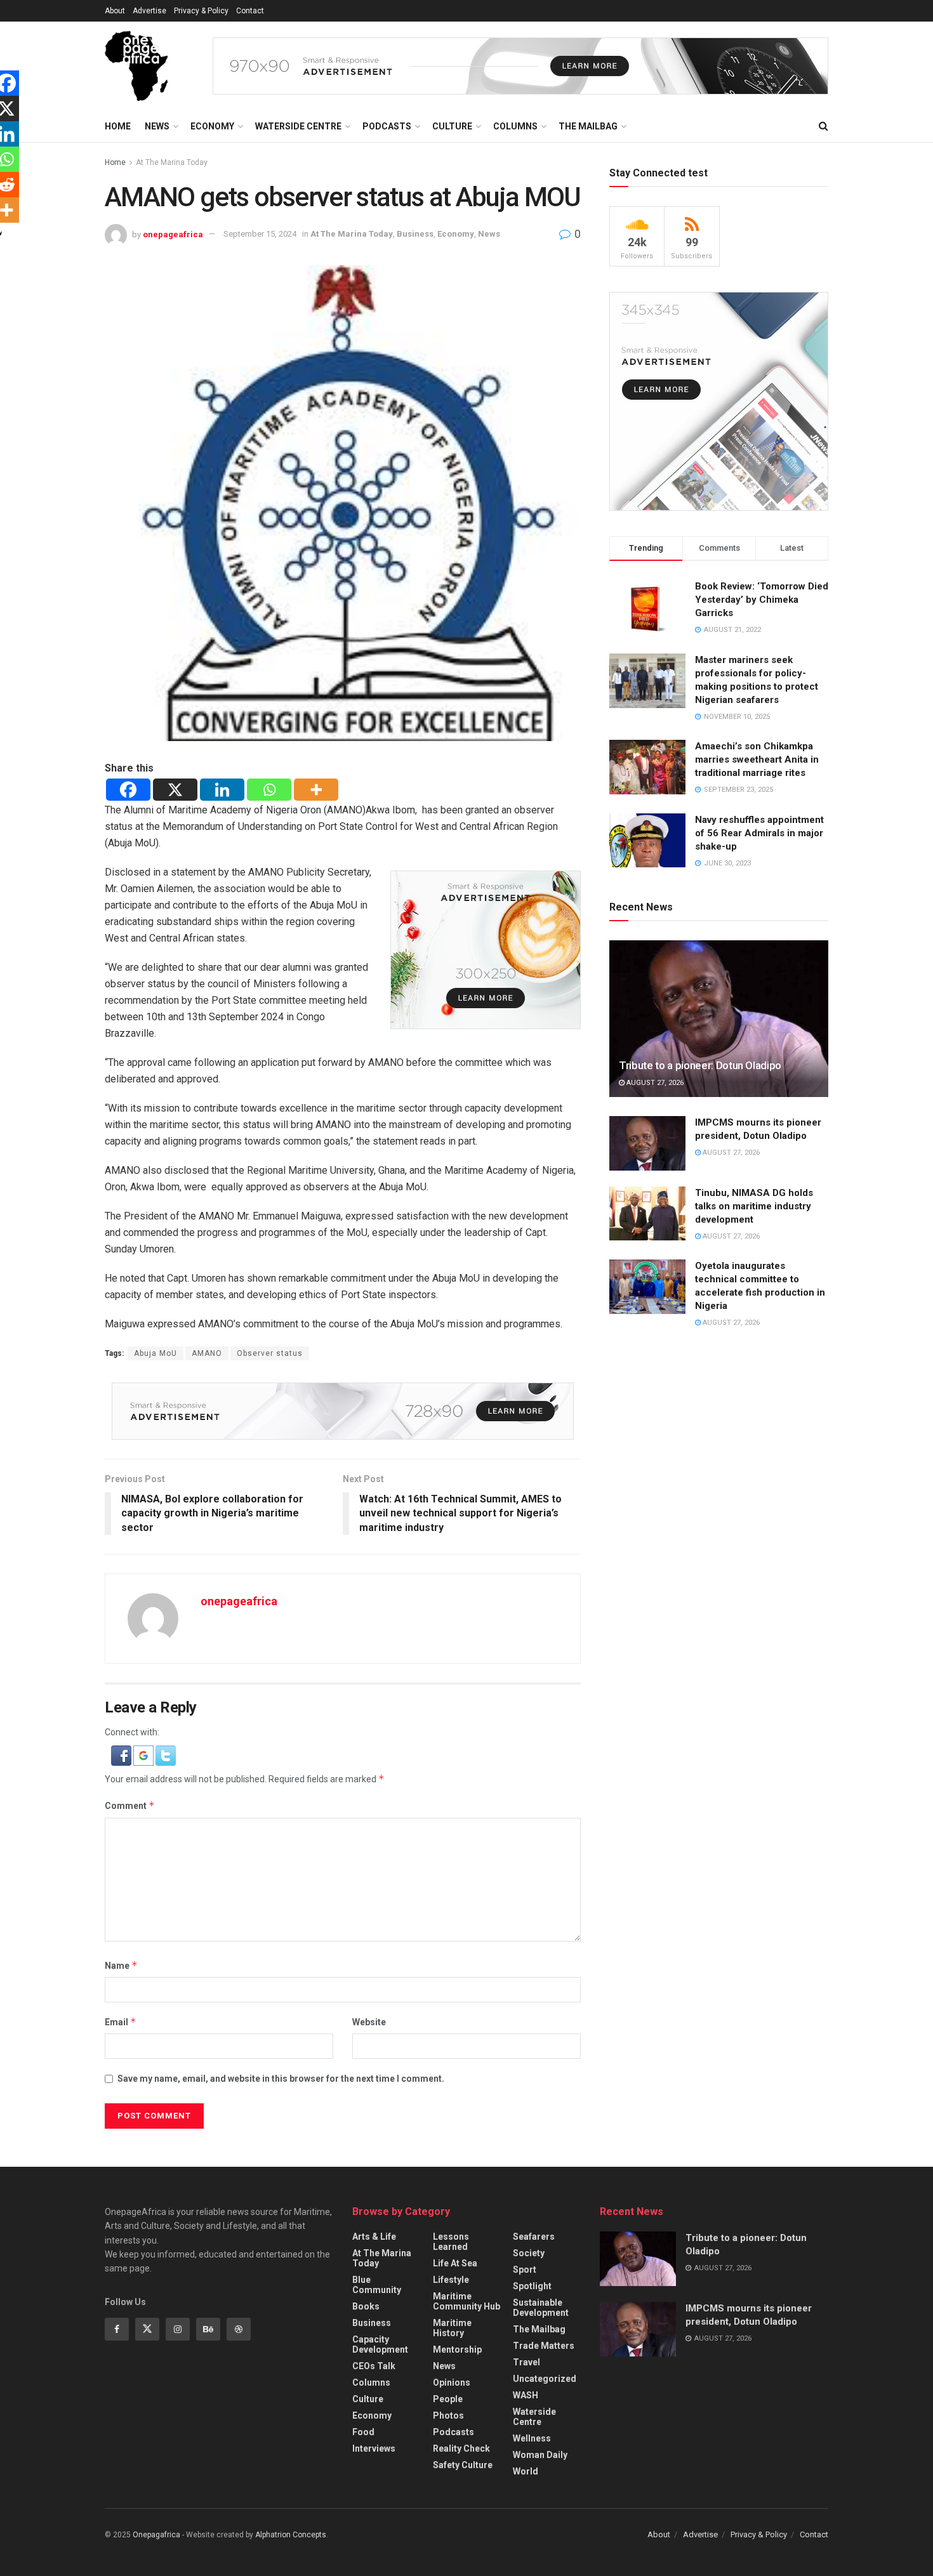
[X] (175, 790)
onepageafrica (173, 234)
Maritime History (452, 2328)
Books (366, 2306)
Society (529, 2253)
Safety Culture (463, 2465)
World (526, 2471)
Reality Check (461, 2448)
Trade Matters (544, 2346)
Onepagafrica (156, 2535)
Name (121, 1965)
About (115, 11)
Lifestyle (451, 2280)
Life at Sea (455, 2263)
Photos (448, 2415)
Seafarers (534, 2237)
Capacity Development (380, 2344)
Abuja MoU (155, 1353)
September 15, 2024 (260, 234)
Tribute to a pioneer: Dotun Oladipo (700, 1065)
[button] (122, 1755)
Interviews (374, 2448)
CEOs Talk (374, 2366)
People (448, 2399)
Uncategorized (545, 2379)
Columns (515, 126)
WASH (526, 2395)
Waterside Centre (298, 126)
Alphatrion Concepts (291, 2535)
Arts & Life (374, 2237)
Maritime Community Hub (466, 2301)
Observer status (270, 1353)
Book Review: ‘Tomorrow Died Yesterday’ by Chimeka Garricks (762, 600)
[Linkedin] (222, 790)
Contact (250, 11)
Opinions (452, 2382)
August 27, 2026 (654, 1083)
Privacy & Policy (201, 11)
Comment (130, 1805)
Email (121, 2022)
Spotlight (532, 2286)
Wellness (532, 2438)
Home (118, 126)
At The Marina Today (172, 162)
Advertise (149, 11)
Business (415, 234)
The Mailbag (588, 126)
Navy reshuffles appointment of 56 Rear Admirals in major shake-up (759, 833)
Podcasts (387, 126)
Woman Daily (540, 2455)
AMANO (207, 1353)
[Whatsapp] (269, 790)
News (157, 126)
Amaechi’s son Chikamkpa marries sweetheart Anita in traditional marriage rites (757, 759)
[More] (316, 790)
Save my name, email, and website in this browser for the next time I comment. (281, 2079)
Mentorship (457, 2349)
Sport (525, 2270)
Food (363, 2432)
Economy (212, 126)
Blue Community (377, 2285)
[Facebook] (128, 790)
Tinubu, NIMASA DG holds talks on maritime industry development (754, 1206)
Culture (452, 126)
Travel (526, 2362)
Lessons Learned (451, 2242)
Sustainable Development (541, 2308)
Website (369, 2022)
